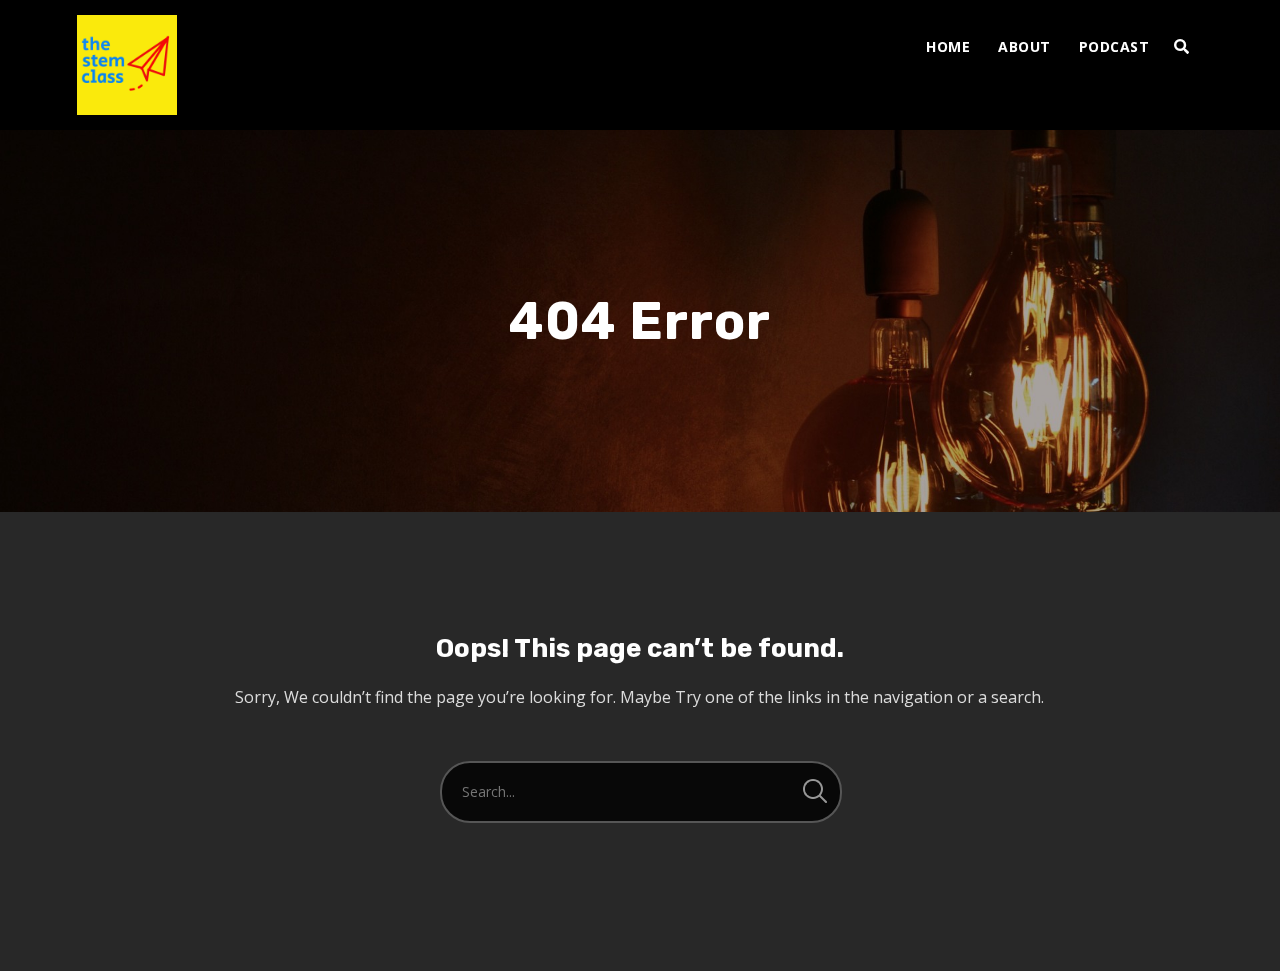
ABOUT (1024, 46)
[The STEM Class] (127, 65)
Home (948, 46)
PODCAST (1114, 46)
